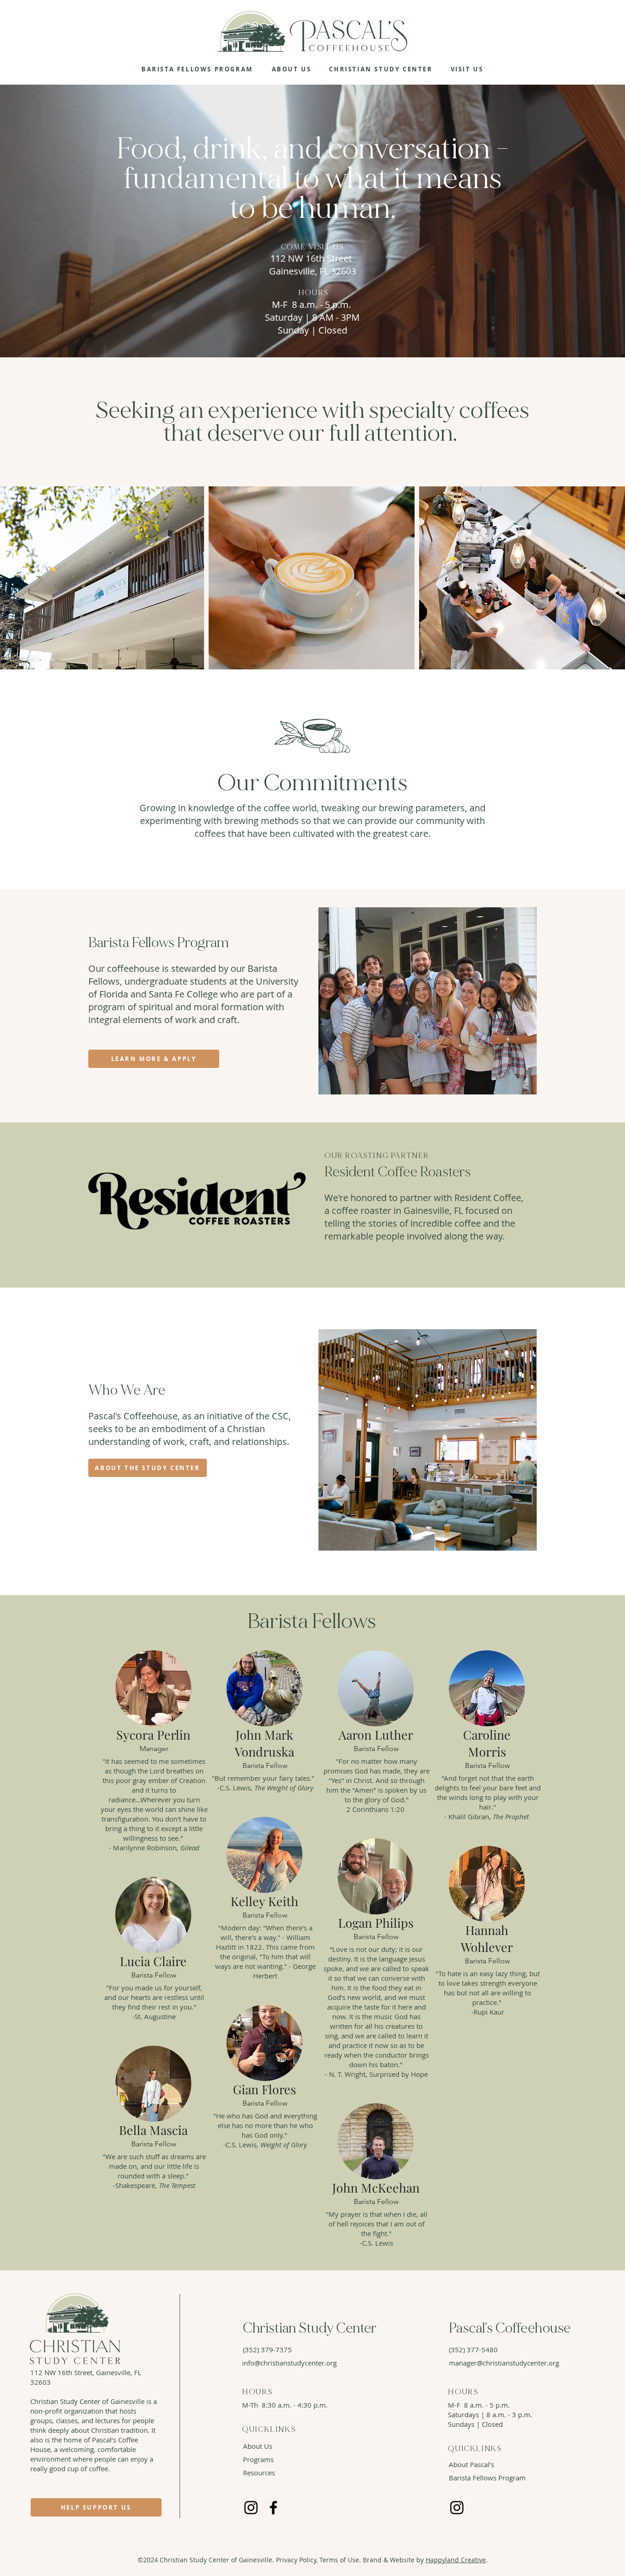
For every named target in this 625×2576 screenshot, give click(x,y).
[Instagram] (251, 2508)
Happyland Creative (456, 2560)
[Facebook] (273, 2508)
